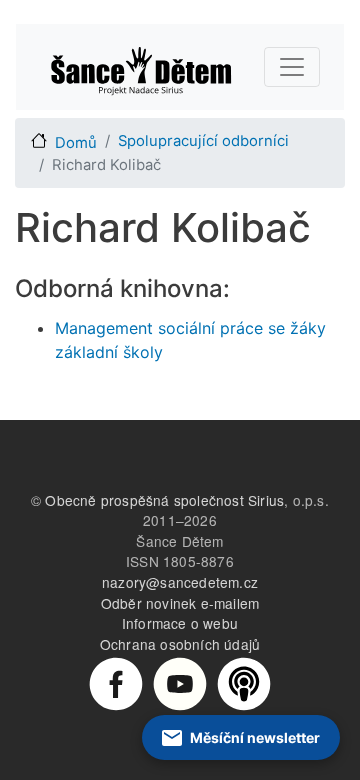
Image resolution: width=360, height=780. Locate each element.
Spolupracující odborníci (203, 141)
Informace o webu (180, 623)
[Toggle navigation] (292, 67)
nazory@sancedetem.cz (180, 582)
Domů (76, 143)
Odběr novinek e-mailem (180, 603)
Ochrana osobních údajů (180, 644)
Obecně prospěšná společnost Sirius (164, 500)
